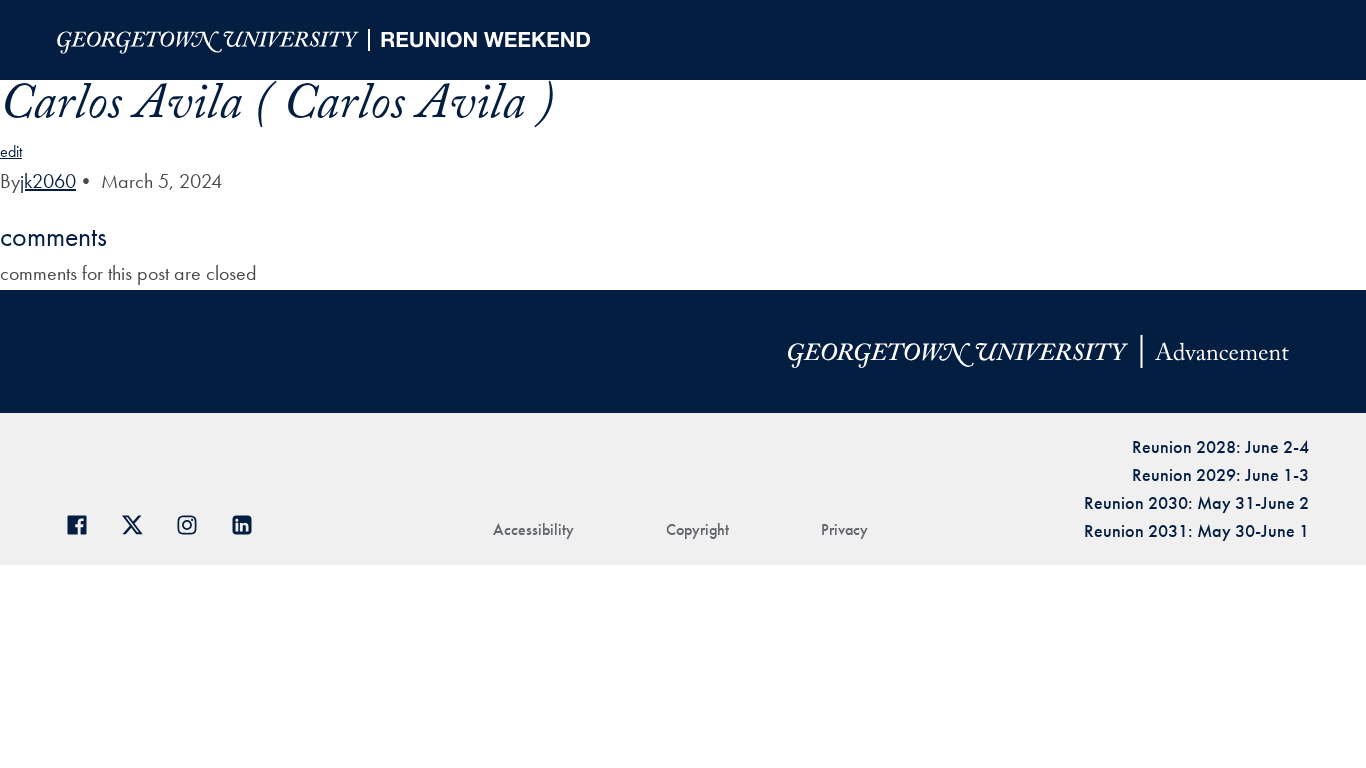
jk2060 (48, 181)
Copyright (697, 529)
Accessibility (533, 529)
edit (11, 151)
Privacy (844, 529)
